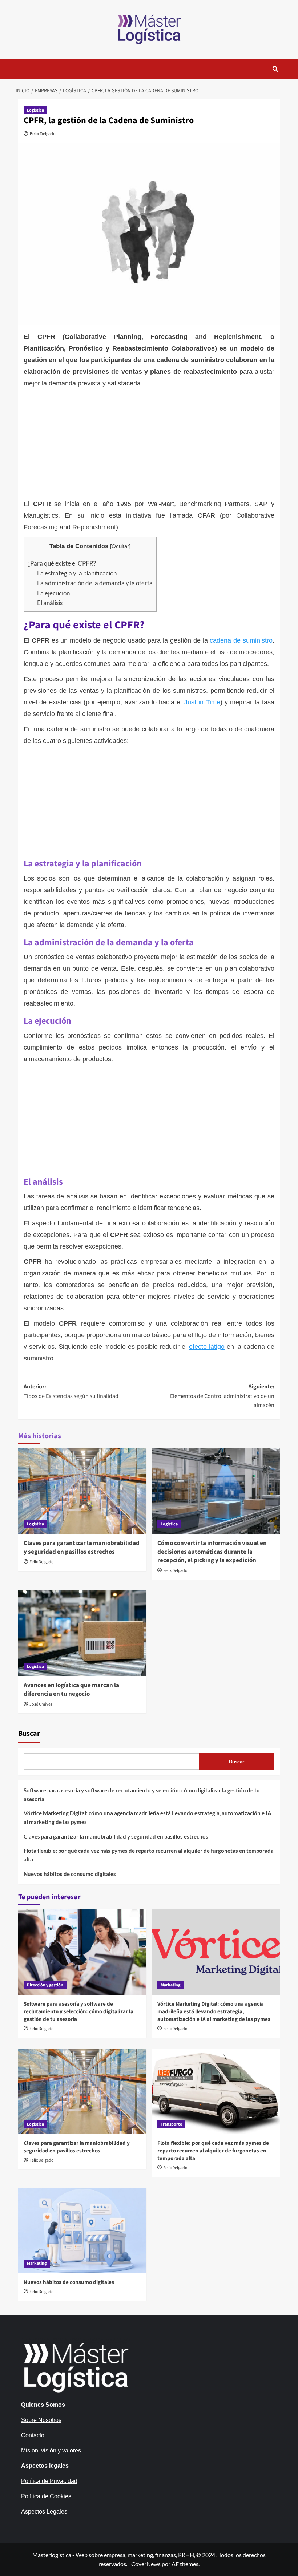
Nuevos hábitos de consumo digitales (70, 1874)
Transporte (171, 2124)
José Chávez (41, 1704)
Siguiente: (222, 1396)
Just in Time (202, 702)
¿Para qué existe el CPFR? (62, 563)
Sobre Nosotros (41, 2420)
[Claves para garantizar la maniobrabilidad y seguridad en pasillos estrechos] (82, 1491)
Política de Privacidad (49, 2481)
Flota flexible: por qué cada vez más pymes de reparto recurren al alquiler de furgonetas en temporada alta (149, 1855)
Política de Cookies (46, 2496)
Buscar (29, 1734)
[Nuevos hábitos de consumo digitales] (82, 2230)
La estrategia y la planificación (77, 573)
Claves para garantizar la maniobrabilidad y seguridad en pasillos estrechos (82, 1548)
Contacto (33, 2435)
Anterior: (71, 1391)
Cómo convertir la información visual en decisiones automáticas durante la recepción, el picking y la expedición (212, 1552)
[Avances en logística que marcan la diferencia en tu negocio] (82, 1633)
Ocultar (120, 546)
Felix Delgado (43, 134)
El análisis (50, 603)
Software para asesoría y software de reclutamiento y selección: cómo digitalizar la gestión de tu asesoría (142, 1795)
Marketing (170, 1985)
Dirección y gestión (45, 1985)
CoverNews (146, 2564)
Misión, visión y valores (51, 2450)
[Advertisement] (149, 444)
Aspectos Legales (44, 2512)
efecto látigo (207, 1347)
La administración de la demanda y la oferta (95, 583)
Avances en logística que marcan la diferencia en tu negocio (71, 1690)
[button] (25, 68)
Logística (35, 110)
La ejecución (53, 593)
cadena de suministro (241, 640)
